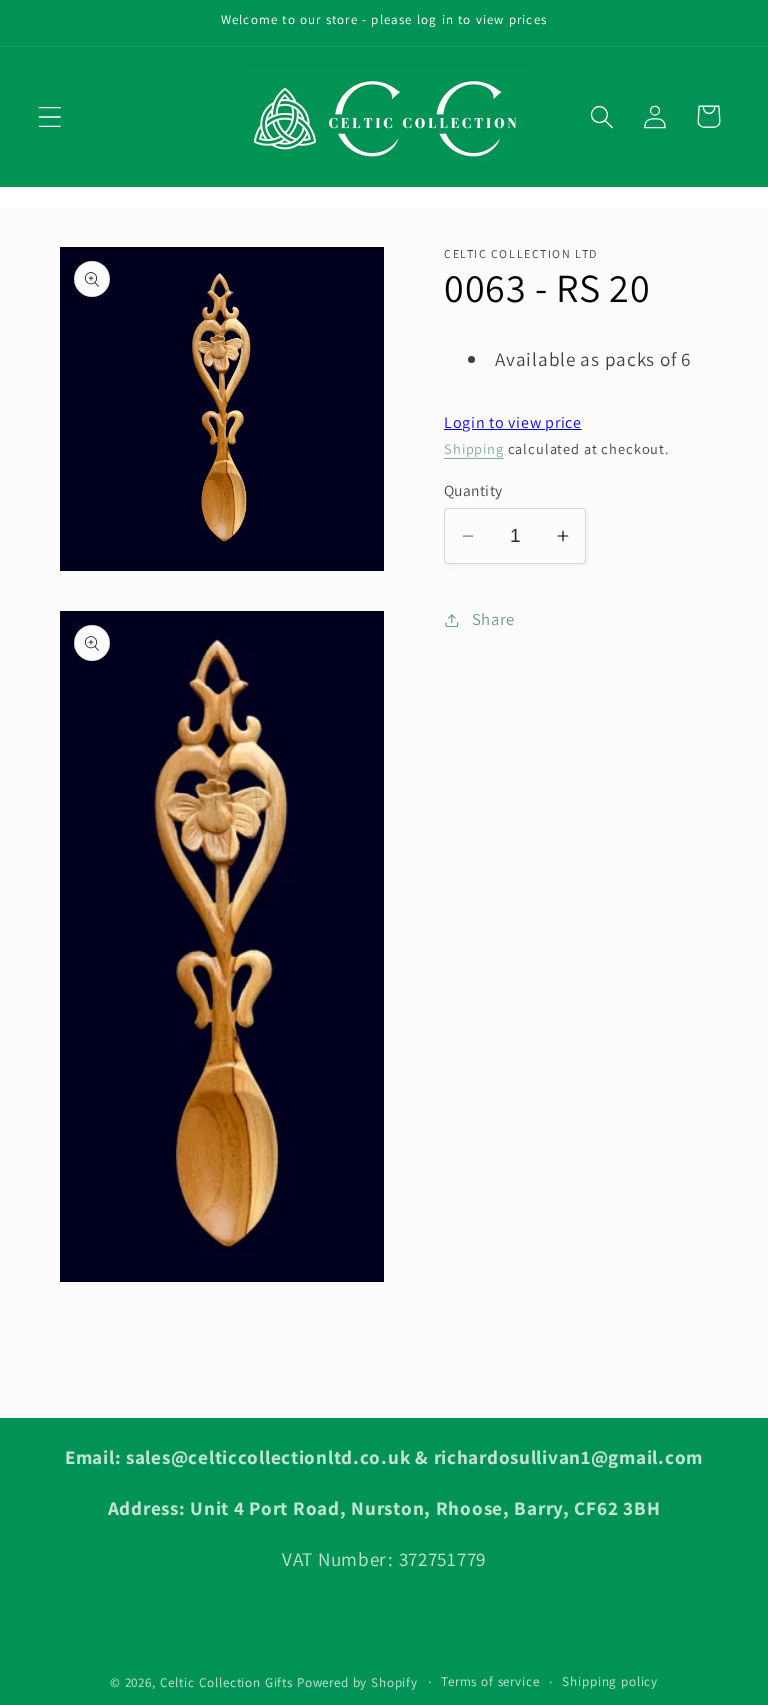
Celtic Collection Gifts (226, 1682)
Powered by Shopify (357, 1682)
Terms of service (490, 1681)
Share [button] (493, 619)
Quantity (473, 490)
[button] (50, 116)
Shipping (474, 448)
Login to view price (513, 422)
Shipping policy (610, 1681)
